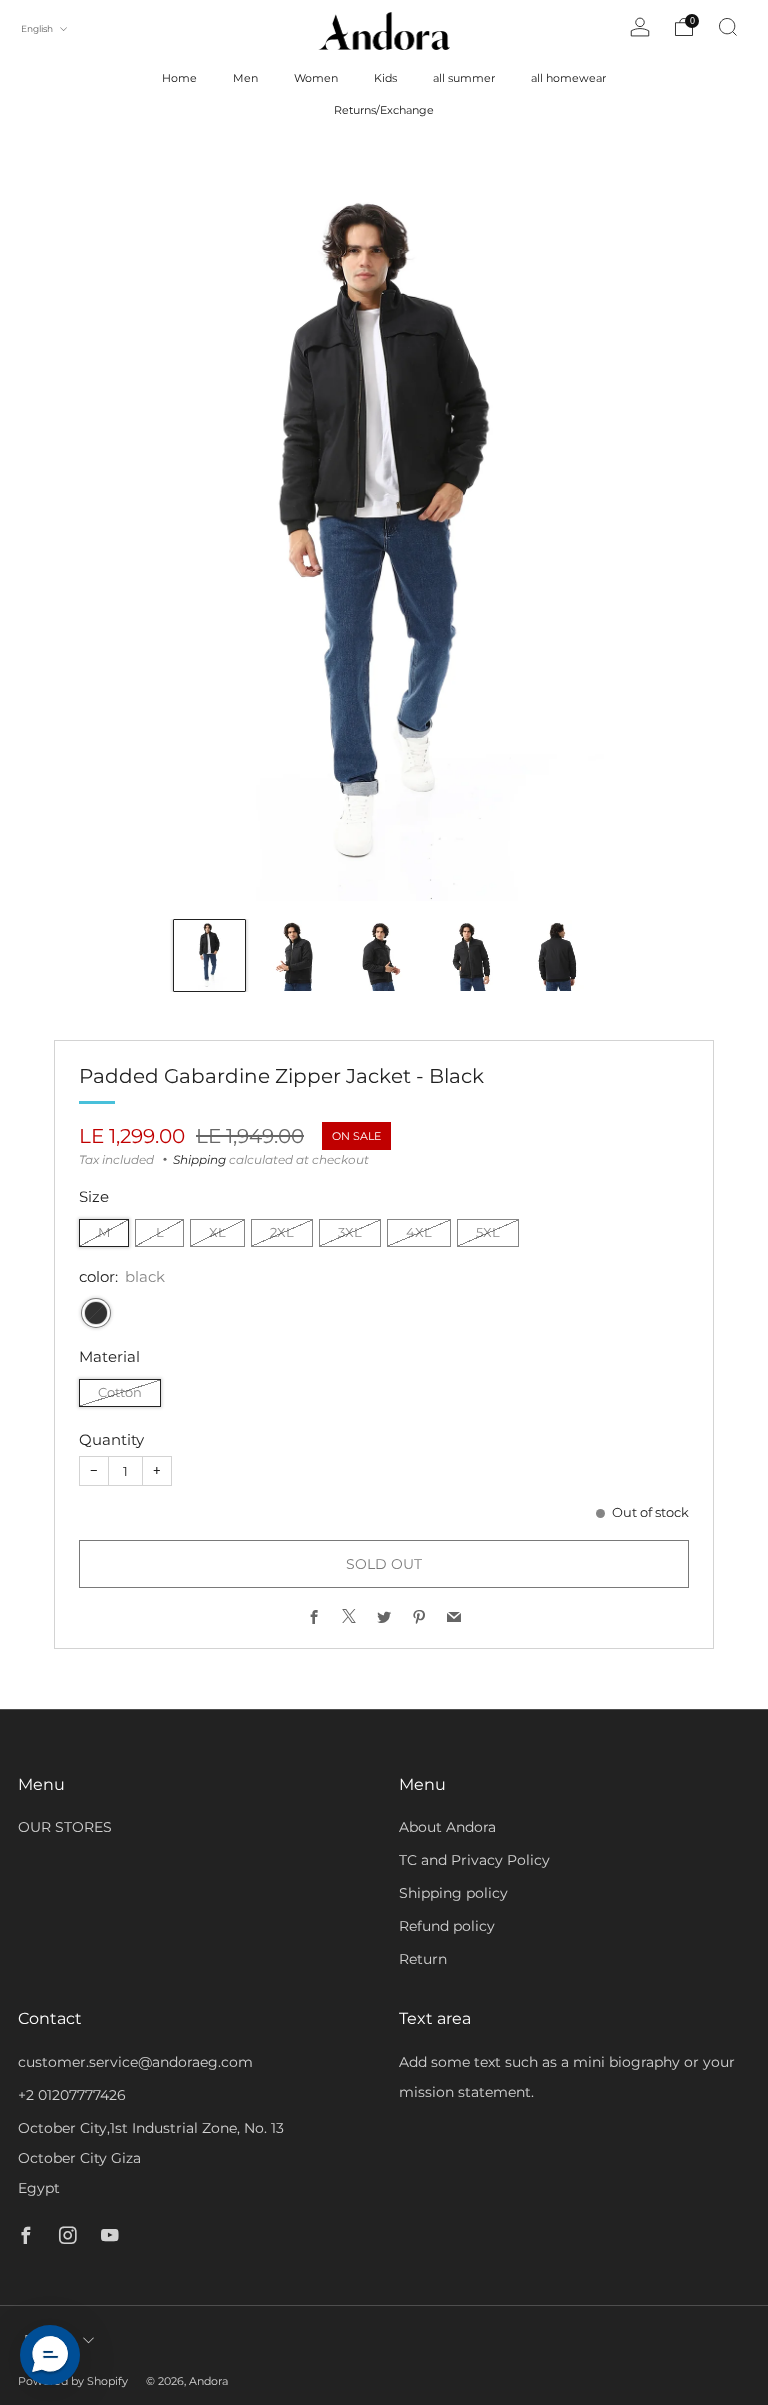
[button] (50, 2355)
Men (245, 78)
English (38, 28)
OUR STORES (65, 1827)
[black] (96, 1313)
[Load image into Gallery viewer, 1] (209, 955)
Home (179, 78)
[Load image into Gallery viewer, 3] (383, 955)
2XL (282, 1232)
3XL (350, 1232)
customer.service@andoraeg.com (135, 2062)
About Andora (447, 1827)
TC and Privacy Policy (474, 1860)
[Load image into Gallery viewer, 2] (296, 955)
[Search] (728, 27)
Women (316, 78)
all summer (464, 78)
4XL (419, 1232)
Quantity (111, 1439)
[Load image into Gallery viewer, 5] (558, 955)
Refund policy (447, 1926)
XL (217, 1232)
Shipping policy (453, 1893)
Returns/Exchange (384, 110)
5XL (488, 1232)
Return (423, 1959)
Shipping (199, 1159)
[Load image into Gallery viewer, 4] (471, 955)
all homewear (568, 78)
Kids (385, 78)
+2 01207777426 (72, 2095)
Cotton (120, 1392)
